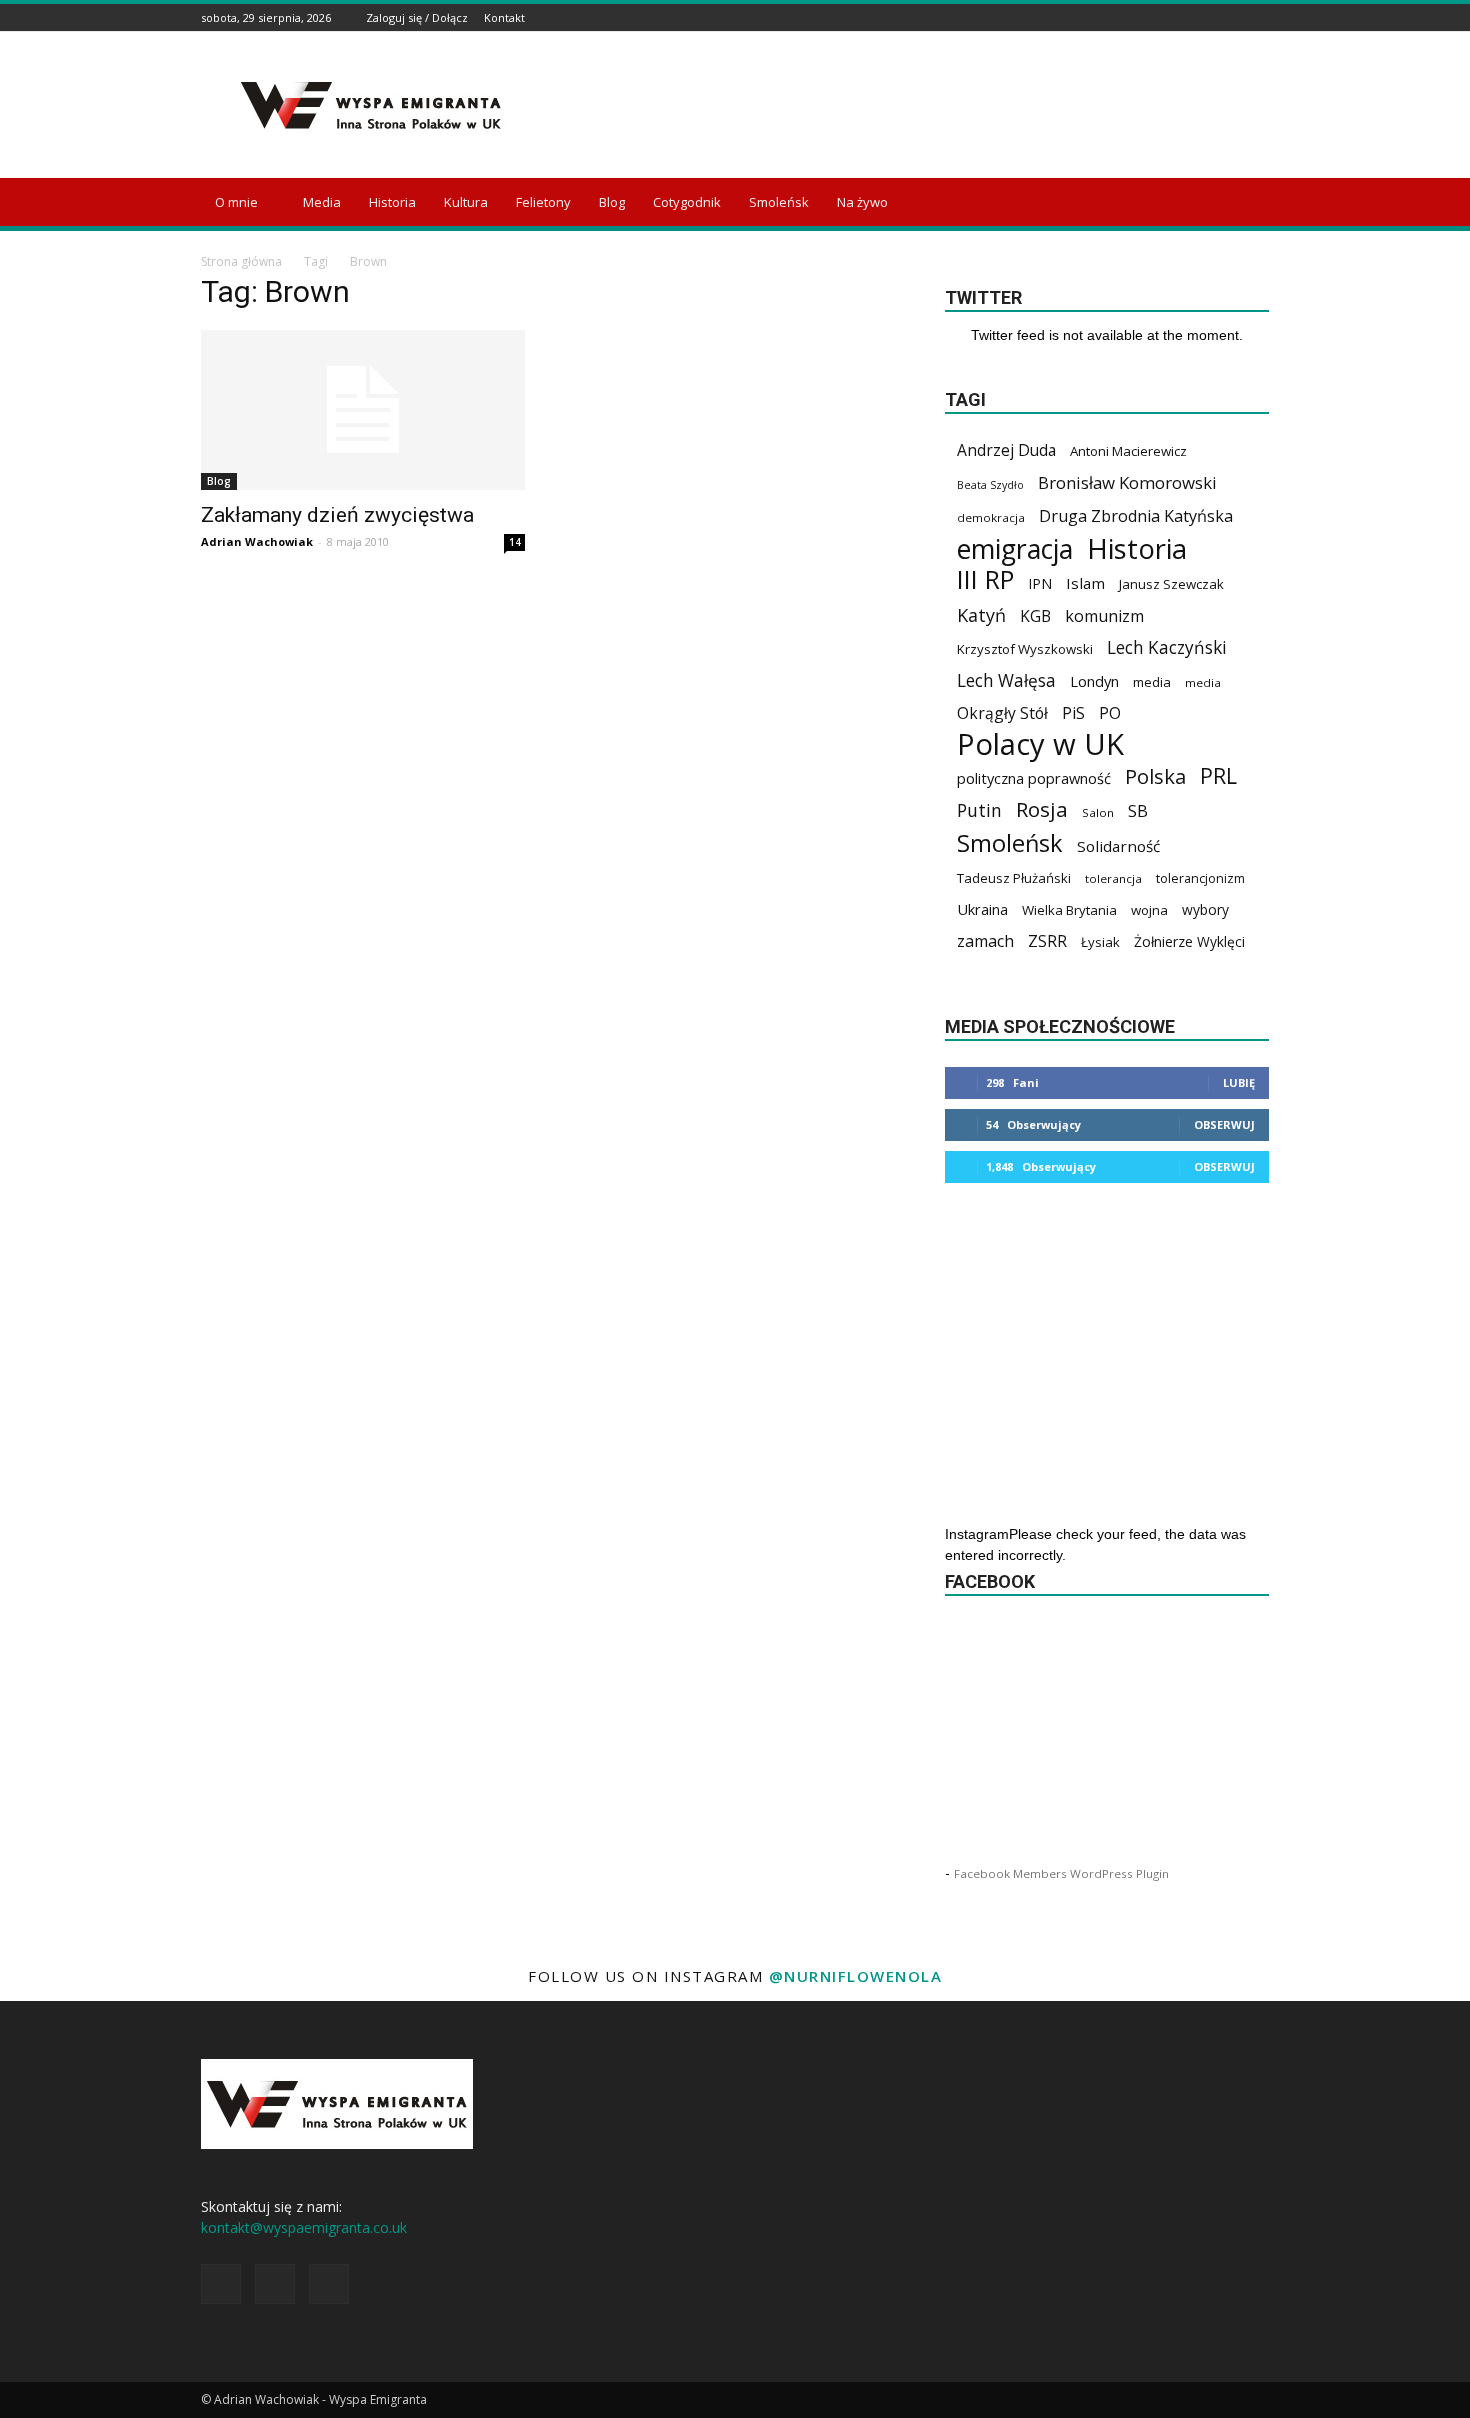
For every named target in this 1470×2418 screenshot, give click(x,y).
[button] (1245, 203)
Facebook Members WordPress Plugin (1061, 1873)
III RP (985, 579)
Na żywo (862, 202)
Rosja (1042, 809)
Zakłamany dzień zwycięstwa (337, 515)
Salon (1098, 812)
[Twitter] (1258, 17)
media (1152, 682)
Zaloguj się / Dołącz (417, 17)
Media (322, 202)
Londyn (1094, 681)
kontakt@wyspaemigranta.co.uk (304, 2227)
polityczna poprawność (1034, 778)
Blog (612, 202)
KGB (1035, 616)
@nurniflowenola (856, 1976)
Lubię (1239, 1082)
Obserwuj (1224, 1124)
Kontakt (504, 17)
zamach (985, 941)
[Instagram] (1233, 17)
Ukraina (982, 909)
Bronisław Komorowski (1127, 482)
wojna (1149, 910)
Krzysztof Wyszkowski (1025, 649)
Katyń (981, 615)
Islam (1085, 583)
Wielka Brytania (1069, 910)
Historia (392, 202)
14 (515, 542)
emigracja (1015, 548)
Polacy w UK (1040, 744)
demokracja (991, 517)
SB (1138, 810)
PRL (1218, 775)
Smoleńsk (779, 202)
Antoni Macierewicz (1128, 451)
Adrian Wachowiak (257, 541)
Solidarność (1118, 846)
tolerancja (1113, 878)
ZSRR (1047, 941)
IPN (1040, 583)
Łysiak (1100, 942)
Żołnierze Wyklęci (1189, 941)
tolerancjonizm (1200, 878)
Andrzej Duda (1006, 450)
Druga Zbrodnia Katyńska (1136, 516)
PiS (1073, 713)
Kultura (466, 202)
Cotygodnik (687, 202)
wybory (1205, 909)
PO (1110, 713)
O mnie (236, 202)
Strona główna (241, 261)
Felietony (543, 202)
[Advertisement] (905, 105)
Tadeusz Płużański (1014, 878)
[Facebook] (1208, 17)
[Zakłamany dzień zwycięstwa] (363, 410)
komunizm (1104, 616)
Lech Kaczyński (1167, 647)
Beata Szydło (990, 485)
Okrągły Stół (1002, 713)
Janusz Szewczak (1171, 584)
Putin (979, 810)
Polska (1155, 776)
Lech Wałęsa (1006, 680)
